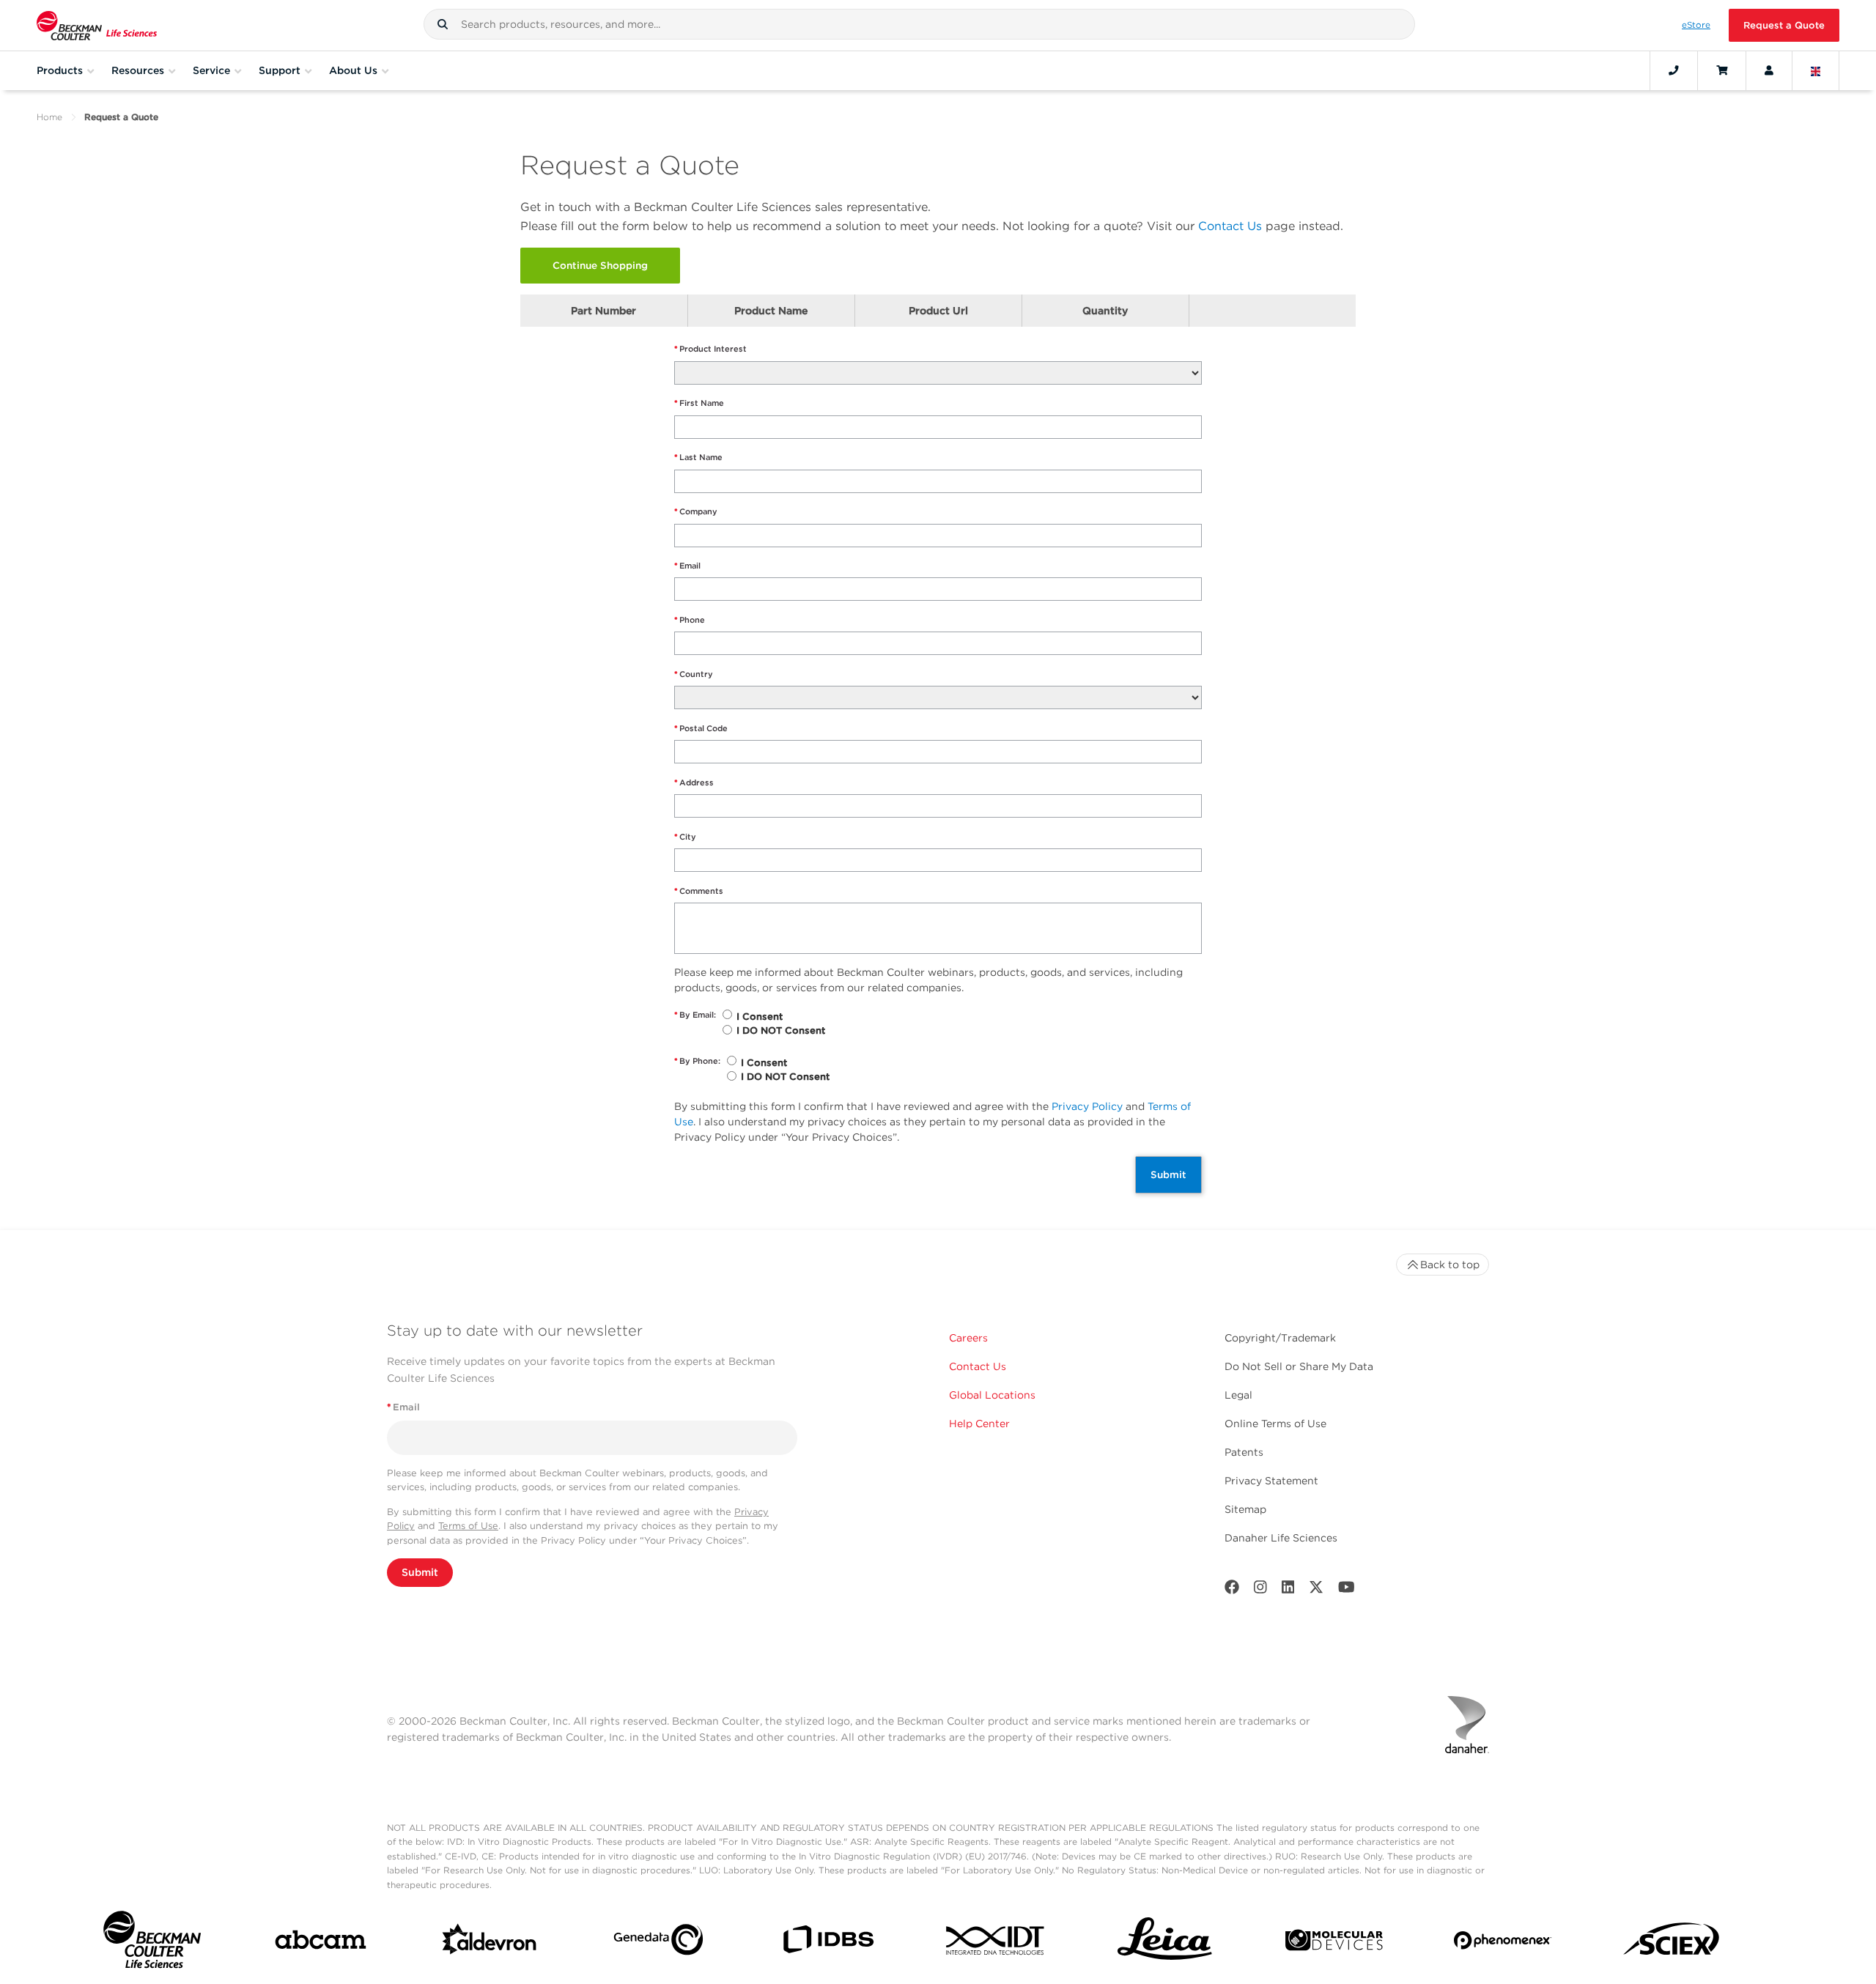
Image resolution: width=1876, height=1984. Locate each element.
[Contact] (1674, 70)
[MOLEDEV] (1334, 1943)
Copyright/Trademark (1280, 1338)
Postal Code (701, 728)
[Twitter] (1316, 1590)
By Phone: (697, 1061)
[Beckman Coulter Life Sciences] (97, 25)
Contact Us (1230, 226)
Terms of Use (468, 1526)
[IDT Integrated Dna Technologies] (996, 1943)
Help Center (979, 1424)
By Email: (695, 1015)
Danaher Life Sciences (1281, 1538)
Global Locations (992, 1395)
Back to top (1450, 1265)
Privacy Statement (1271, 1481)
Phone (690, 620)
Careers (968, 1338)
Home (49, 117)
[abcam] (321, 1943)
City (685, 837)
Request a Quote (1784, 25)
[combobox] (919, 24)
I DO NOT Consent (781, 1030)
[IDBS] (828, 1943)
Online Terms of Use (1275, 1424)
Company (696, 511)
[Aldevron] (490, 1943)
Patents (1244, 1452)
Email (687, 566)
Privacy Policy (1087, 1106)
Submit (1168, 1174)
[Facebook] (1232, 1590)
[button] (443, 24)
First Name (699, 403)
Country (694, 674)
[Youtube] (1347, 1590)
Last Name (698, 457)
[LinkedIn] (1288, 1590)
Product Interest (710, 349)
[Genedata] (658, 1943)
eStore (1696, 25)
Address (694, 782)
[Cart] (1722, 70)
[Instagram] (1260, 1590)
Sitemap (1245, 1509)
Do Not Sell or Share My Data (1299, 1366)
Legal (1238, 1395)
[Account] (1769, 70)
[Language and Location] (1816, 70)
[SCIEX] (1672, 1943)
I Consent (760, 1017)
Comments (699, 891)
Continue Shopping (600, 265)
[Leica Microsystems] (1165, 1943)
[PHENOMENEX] (1503, 1943)
